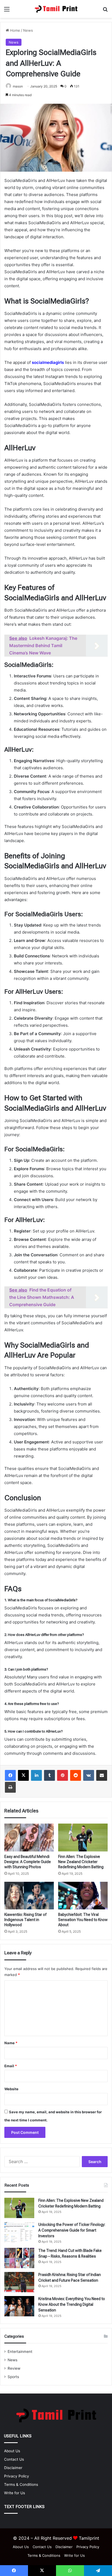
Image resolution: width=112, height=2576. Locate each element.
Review (14, 2368)
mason (18, 86)
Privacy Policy (17, 2476)
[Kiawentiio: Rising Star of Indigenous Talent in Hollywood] (29, 1896)
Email (11, 2066)
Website (11, 2089)
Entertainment (20, 2352)
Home (15, 30)
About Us (12, 2451)
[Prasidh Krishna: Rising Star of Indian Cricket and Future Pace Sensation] (19, 2282)
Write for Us (15, 2493)
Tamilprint (89, 2538)
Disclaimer (13, 2468)
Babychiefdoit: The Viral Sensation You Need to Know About (83, 1920)
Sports (13, 2377)
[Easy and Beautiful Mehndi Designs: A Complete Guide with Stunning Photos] (29, 1838)
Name (11, 2043)
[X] (23, 1775)
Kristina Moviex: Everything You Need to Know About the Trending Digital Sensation (72, 2304)
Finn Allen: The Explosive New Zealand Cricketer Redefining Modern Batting (81, 1862)
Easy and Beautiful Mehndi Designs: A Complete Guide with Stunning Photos (28, 1862)
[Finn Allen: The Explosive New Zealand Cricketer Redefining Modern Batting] (83, 1838)
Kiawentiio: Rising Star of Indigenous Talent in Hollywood (25, 1920)
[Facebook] (10, 1775)
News (28, 30)
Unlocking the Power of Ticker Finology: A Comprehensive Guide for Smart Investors (72, 2230)
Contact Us (14, 2459)
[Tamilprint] (56, 9)
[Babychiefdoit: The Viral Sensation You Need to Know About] (83, 1896)
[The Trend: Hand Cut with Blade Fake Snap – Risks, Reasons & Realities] (19, 2258)
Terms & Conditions (21, 2484)
